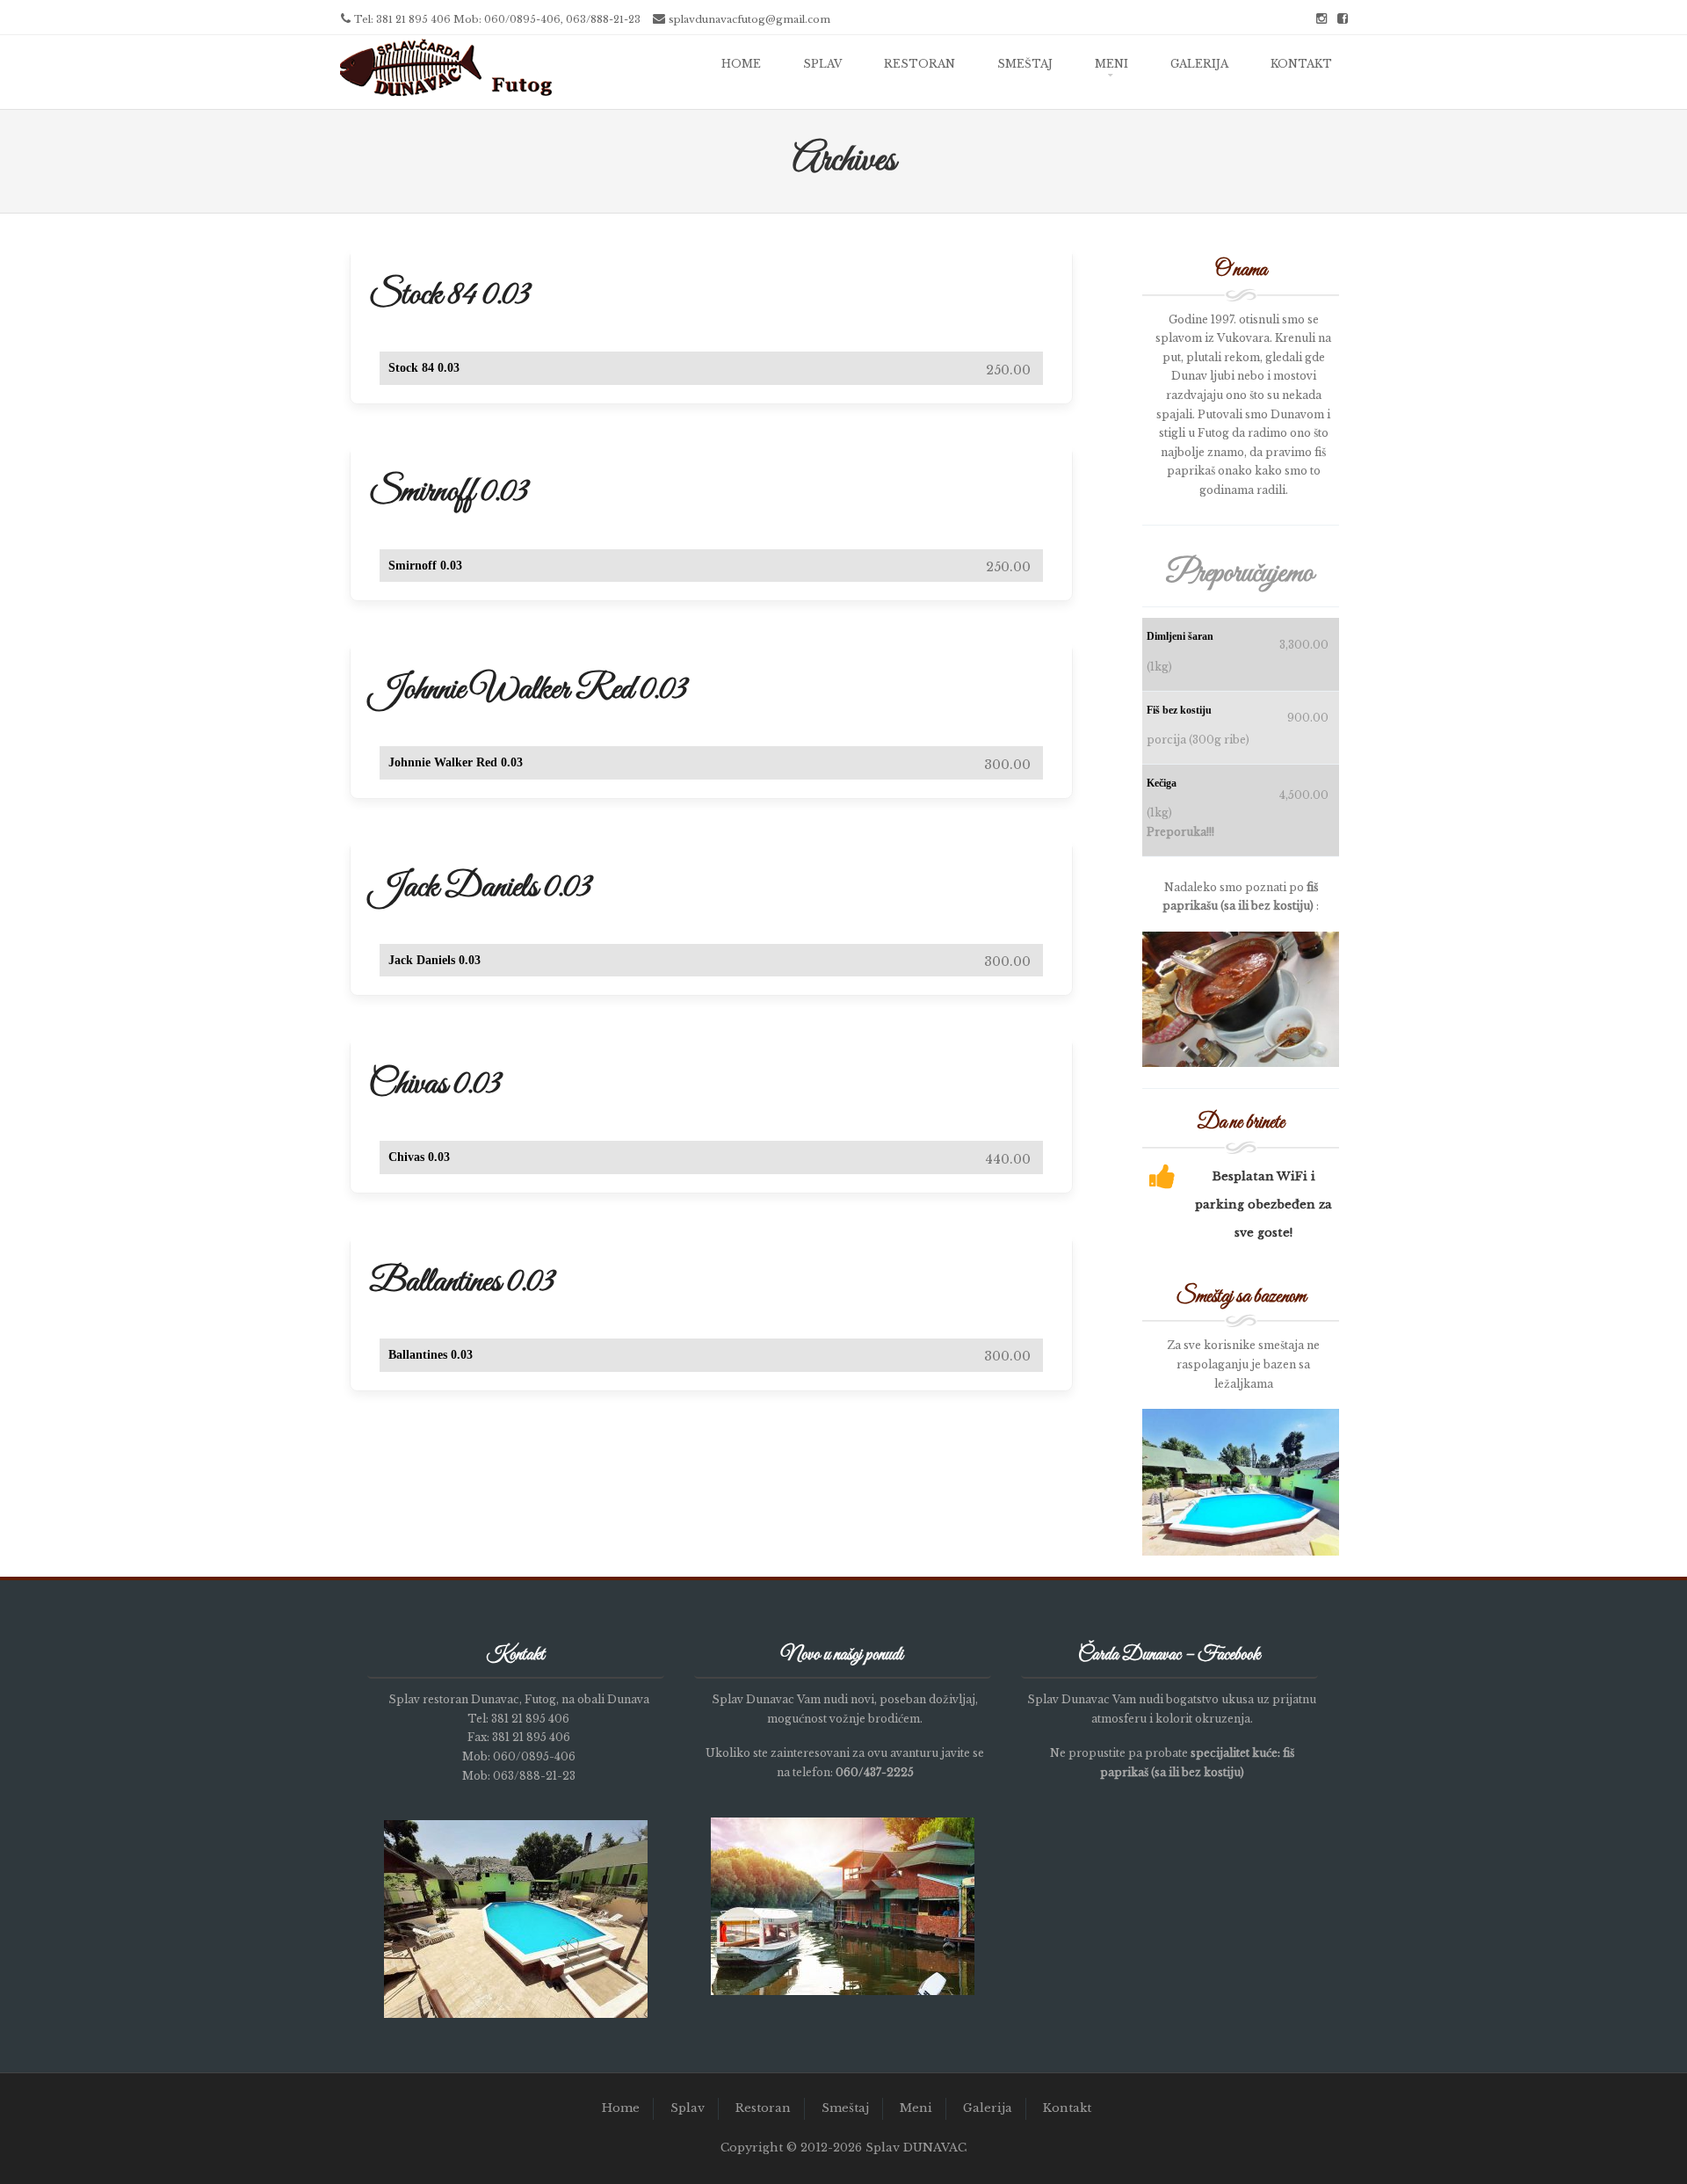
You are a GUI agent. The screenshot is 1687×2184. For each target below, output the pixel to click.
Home (741, 64)
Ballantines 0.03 (462, 1282)
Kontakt (1301, 64)
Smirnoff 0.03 (449, 492)
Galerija (1199, 64)
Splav (822, 64)
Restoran (920, 64)
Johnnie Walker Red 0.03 (528, 690)
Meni (1111, 64)
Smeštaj (1025, 64)
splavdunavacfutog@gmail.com (749, 19)
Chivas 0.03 (435, 1085)
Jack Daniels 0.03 (480, 888)
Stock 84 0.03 (449, 295)
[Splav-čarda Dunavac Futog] (446, 97)
